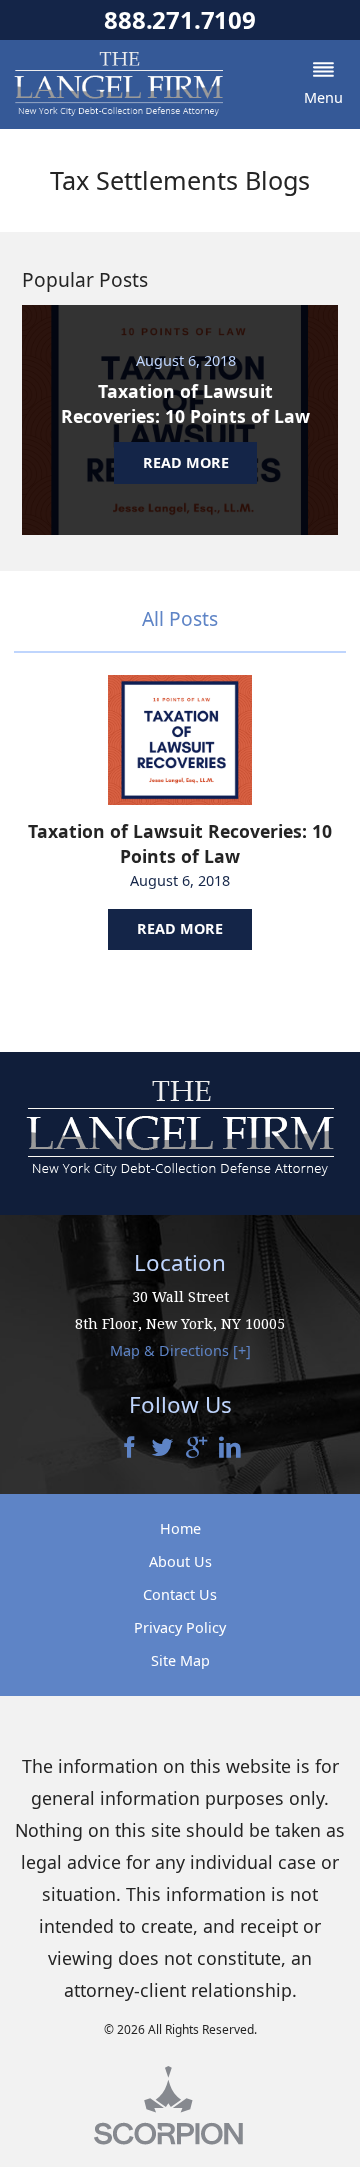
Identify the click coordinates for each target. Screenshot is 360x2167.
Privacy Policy (180, 1627)
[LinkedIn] (230, 1449)
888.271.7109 (179, 20)
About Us (180, 1561)
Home (180, 1528)
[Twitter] (163, 1449)
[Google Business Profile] (197, 1449)
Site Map (180, 1660)
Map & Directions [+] (180, 1350)
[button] (323, 84)
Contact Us (180, 1594)
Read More (180, 928)
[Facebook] (130, 1449)
